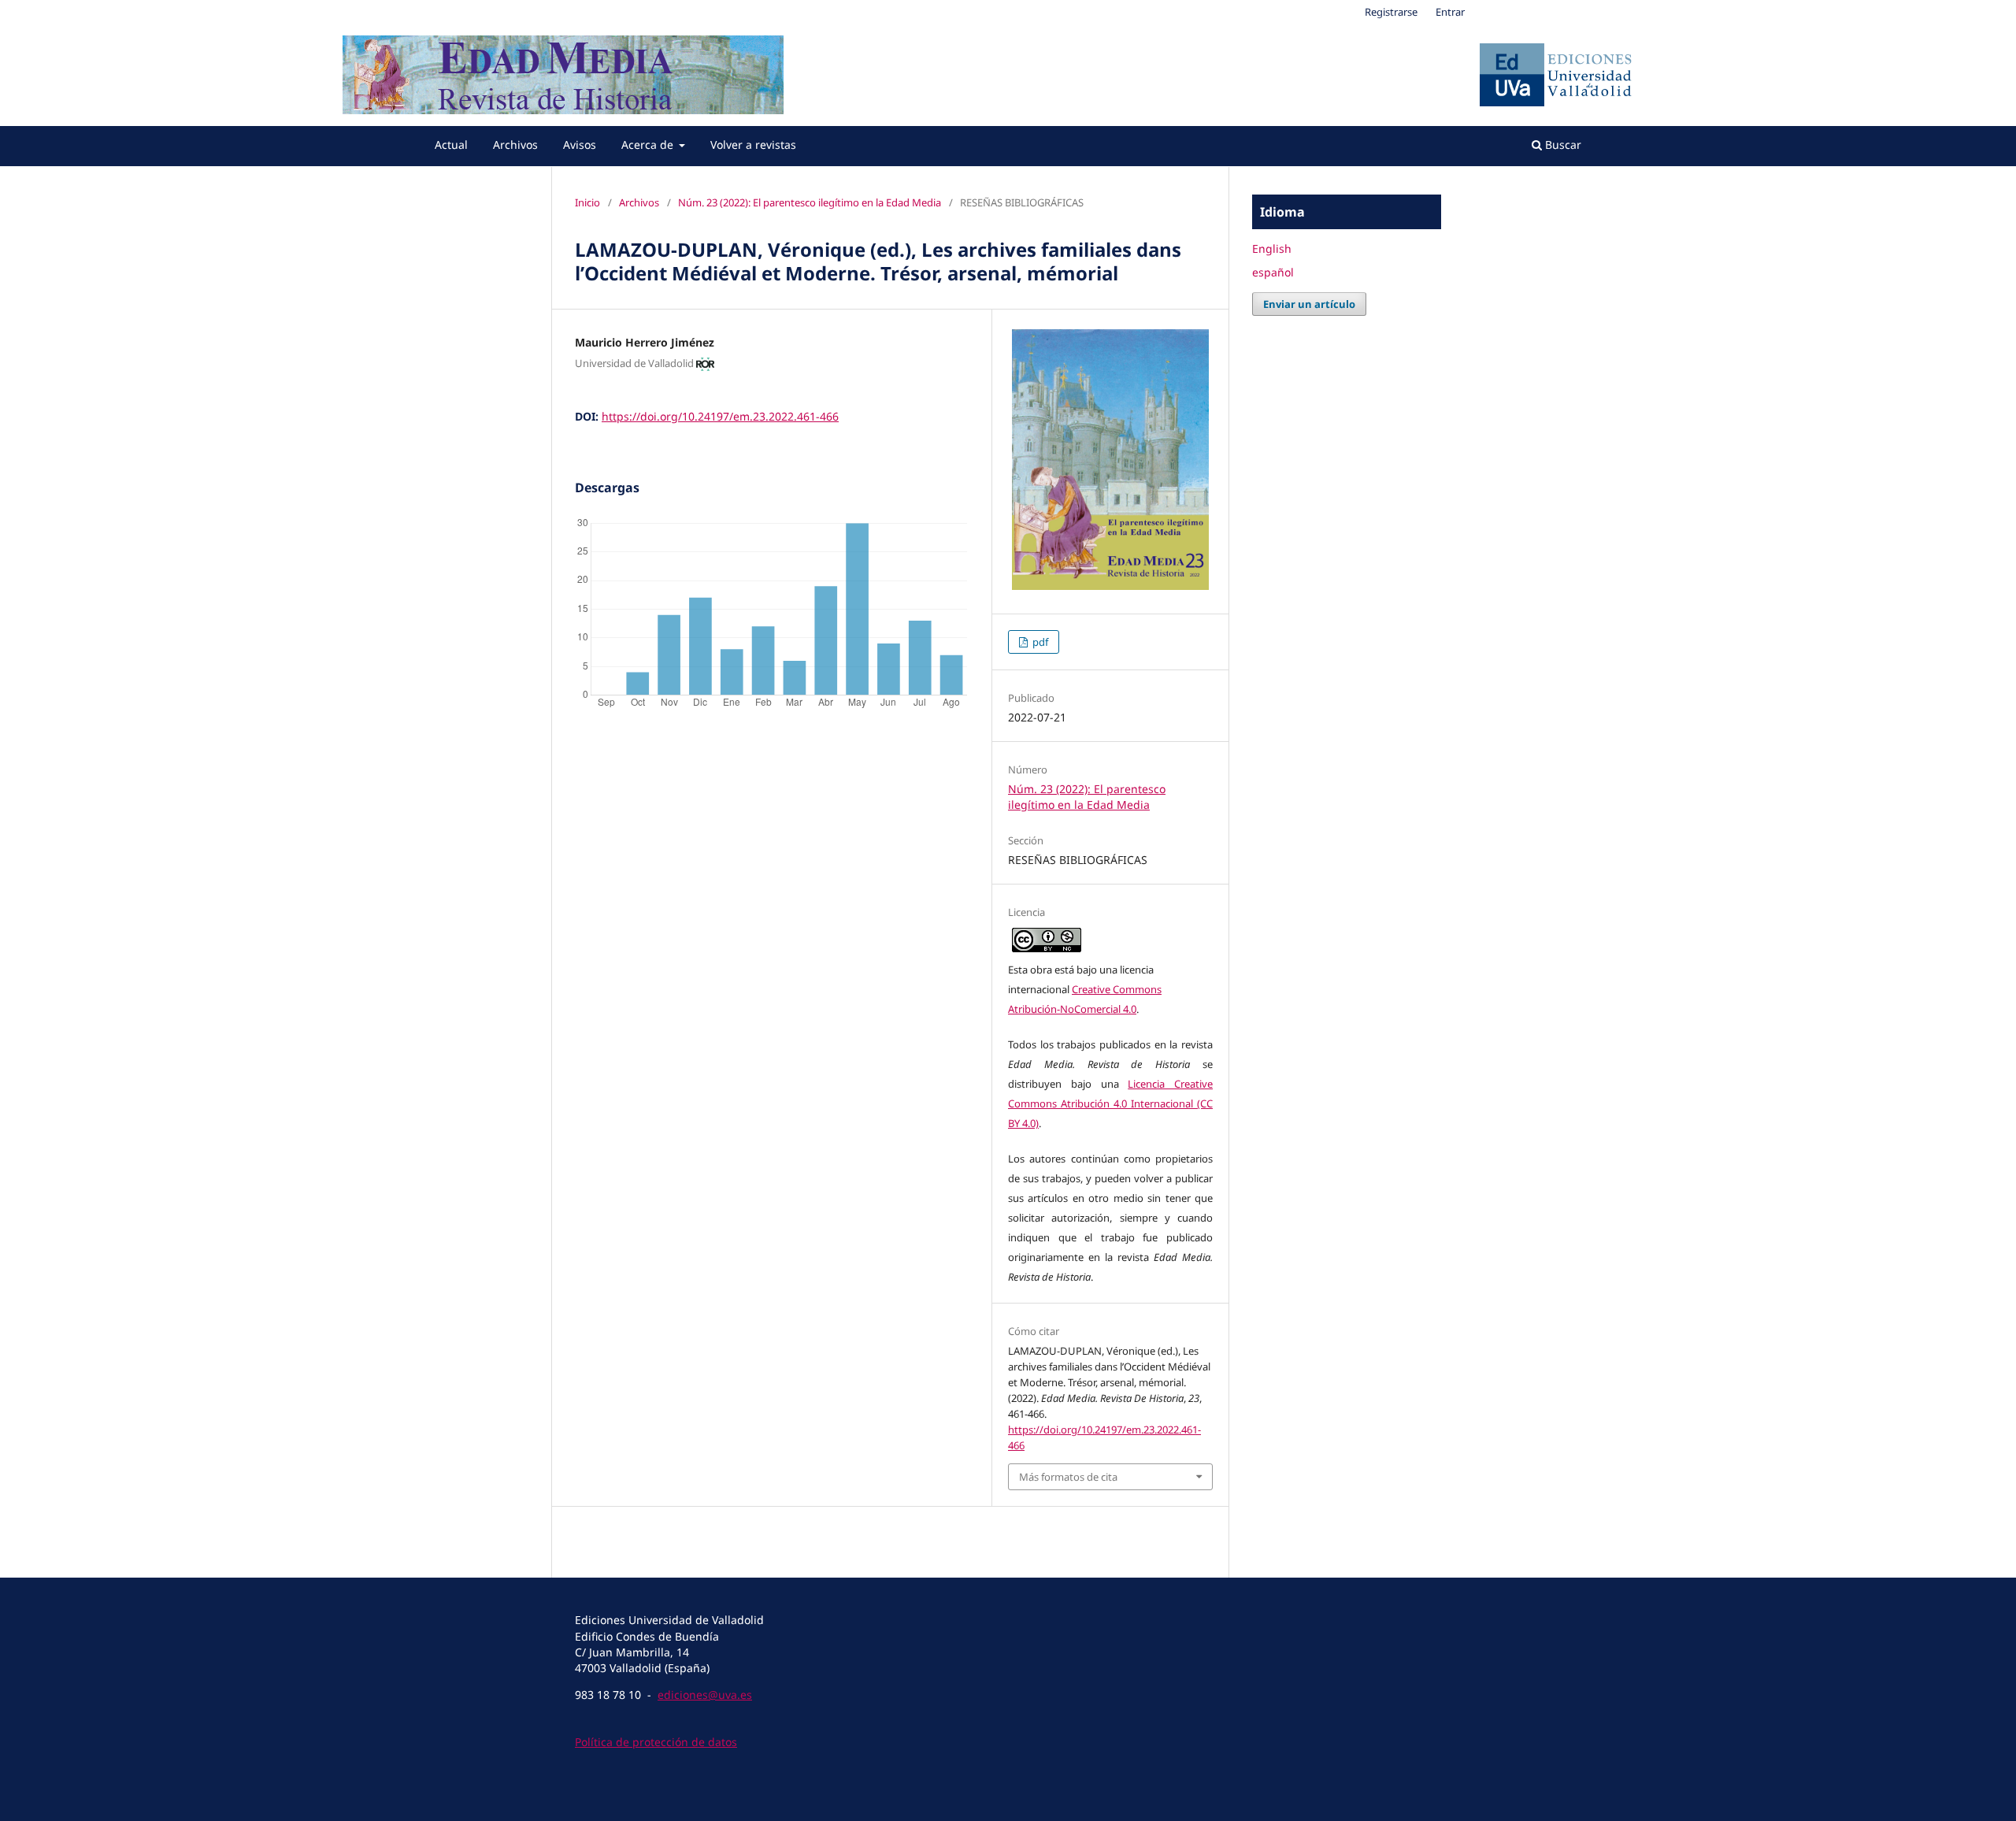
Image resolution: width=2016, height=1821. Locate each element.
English (1272, 248)
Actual (451, 145)
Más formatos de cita (1068, 1477)
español (1273, 272)
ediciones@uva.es (705, 1695)
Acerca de (649, 145)
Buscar (1562, 145)
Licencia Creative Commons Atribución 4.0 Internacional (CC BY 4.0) (1110, 1103)
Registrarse (1391, 12)
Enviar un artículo (1309, 304)
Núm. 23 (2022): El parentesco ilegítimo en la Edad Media (810, 202)
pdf (1039, 642)
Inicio (587, 202)
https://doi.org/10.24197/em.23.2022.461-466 (720, 416)
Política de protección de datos (656, 1742)
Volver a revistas (753, 145)
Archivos (515, 145)
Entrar (1450, 12)
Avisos (580, 145)
